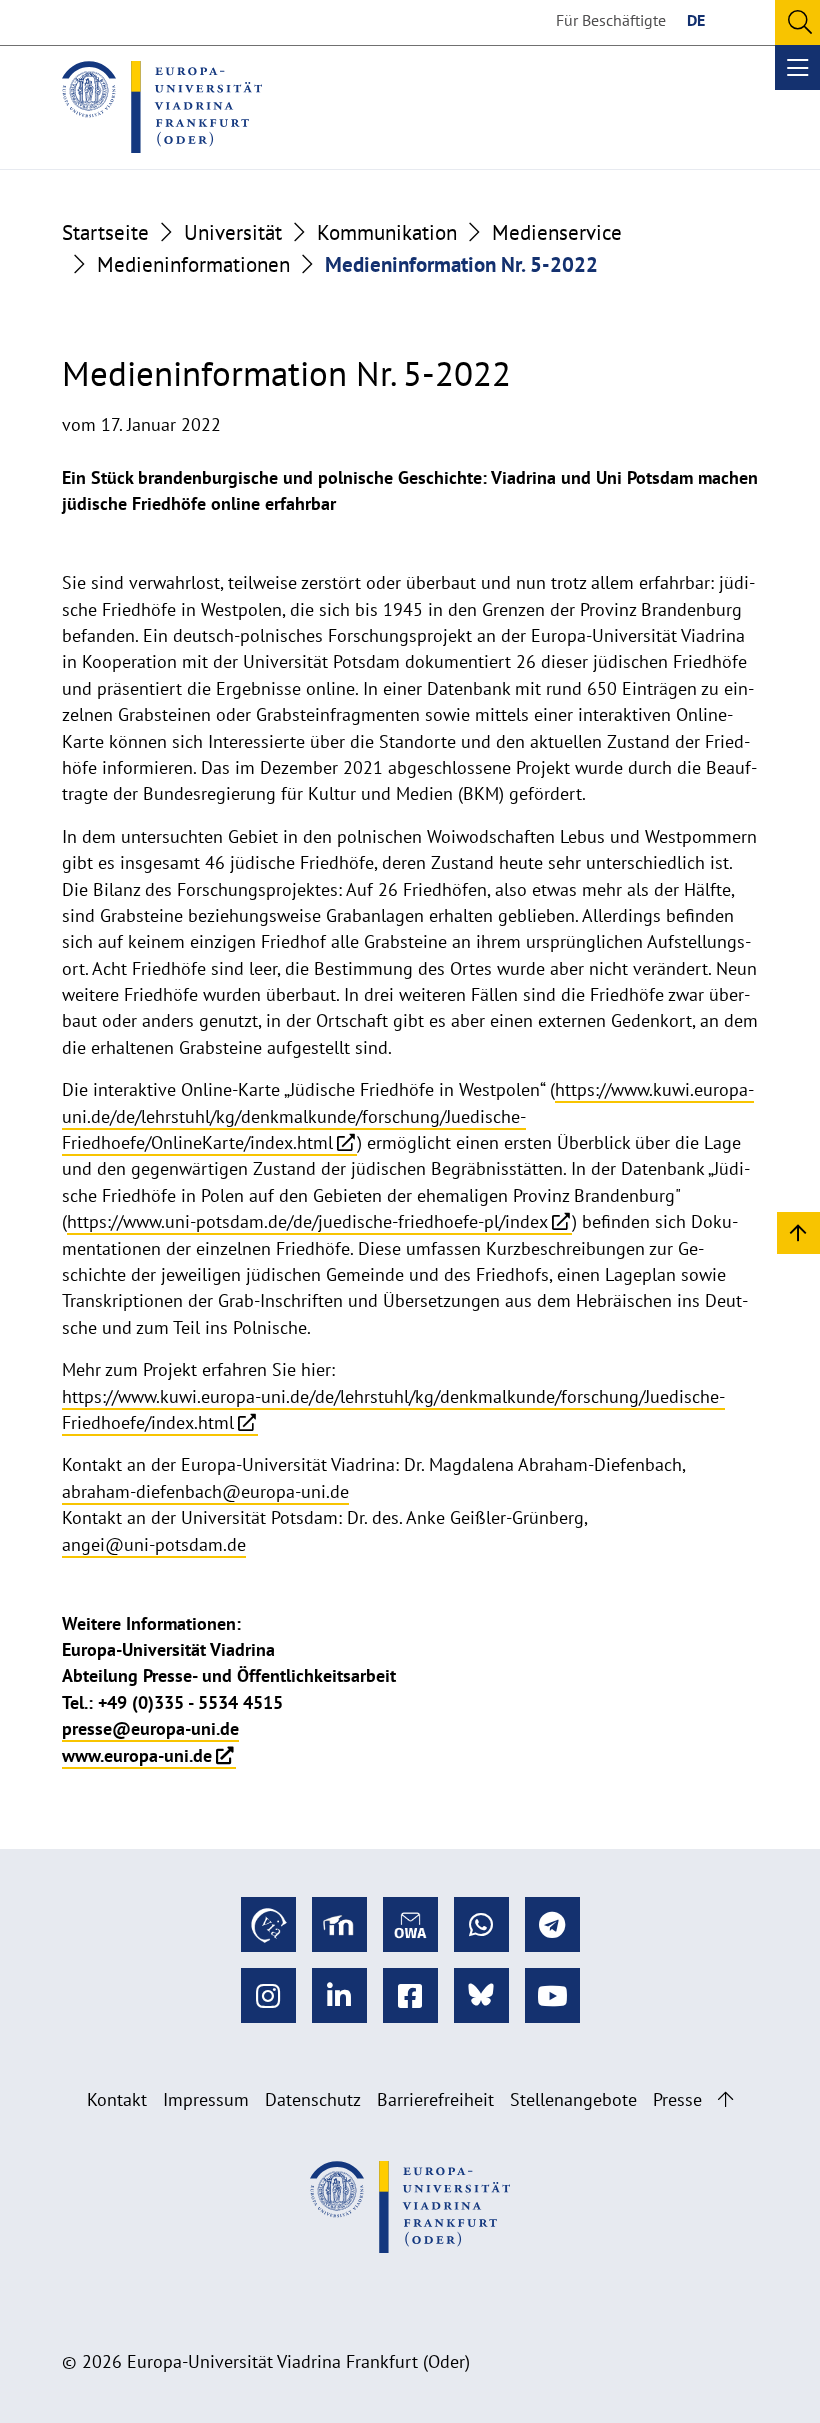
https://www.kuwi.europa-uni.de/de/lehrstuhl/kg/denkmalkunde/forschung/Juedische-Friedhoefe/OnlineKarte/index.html (408, 1116)
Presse (677, 2099)
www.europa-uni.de (137, 1755)
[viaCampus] (268, 1924)
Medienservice (557, 232)
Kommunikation (387, 232)
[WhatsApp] (481, 1924)
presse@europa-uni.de (150, 1728)
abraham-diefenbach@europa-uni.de (205, 1491)
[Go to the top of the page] (725, 2099)
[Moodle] (339, 1924)
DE (696, 20)
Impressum (206, 2099)
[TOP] (798, 1231)
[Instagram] (268, 1995)
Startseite (105, 232)
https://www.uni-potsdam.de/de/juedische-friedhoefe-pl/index (307, 1221)
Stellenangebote (573, 2099)
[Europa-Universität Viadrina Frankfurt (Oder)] (162, 107)
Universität (233, 232)
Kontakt (117, 2099)
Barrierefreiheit (435, 2099)
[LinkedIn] (339, 1995)
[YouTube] (552, 1995)
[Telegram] (552, 1924)
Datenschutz (313, 2099)
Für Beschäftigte (611, 20)
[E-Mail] (410, 1924)
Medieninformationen (193, 264)
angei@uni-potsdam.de (154, 1544)
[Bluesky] (481, 1995)
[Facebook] (410, 1995)
